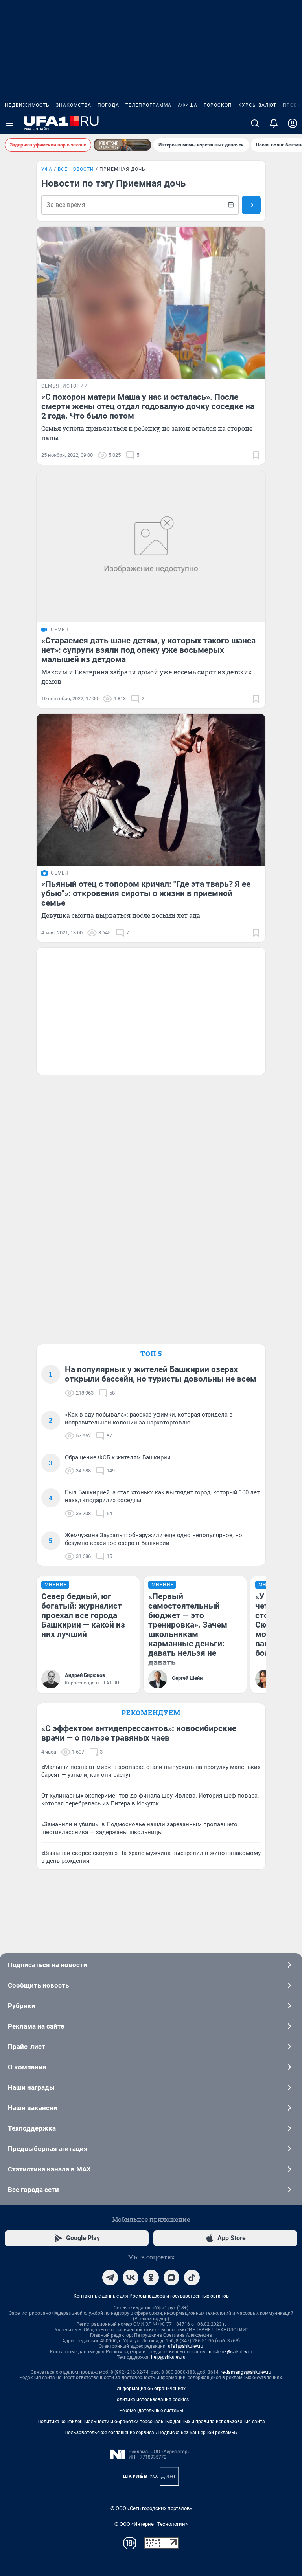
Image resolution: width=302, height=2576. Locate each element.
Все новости (76, 169)
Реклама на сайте (36, 2026)
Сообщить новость (38, 1985)
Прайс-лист (27, 2047)
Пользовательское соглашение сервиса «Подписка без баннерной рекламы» (151, 2433)
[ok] (151, 2278)
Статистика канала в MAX (49, 2169)
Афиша (188, 105)
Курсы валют (257, 105)
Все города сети (33, 2190)
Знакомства (74, 105)
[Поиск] (255, 123)
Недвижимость (27, 105)
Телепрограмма (148, 105)
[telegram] (110, 2278)
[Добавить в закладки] (256, 455)
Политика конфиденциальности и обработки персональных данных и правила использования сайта (151, 2422)
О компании (27, 2067)
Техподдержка (32, 2128)
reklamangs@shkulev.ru (246, 2372)
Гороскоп (218, 105)
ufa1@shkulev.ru (186, 2346)
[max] (171, 2278)
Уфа (47, 169)
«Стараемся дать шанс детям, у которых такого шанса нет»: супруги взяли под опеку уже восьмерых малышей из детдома (148, 650)
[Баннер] (122, 145)
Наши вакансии (33, 2108)
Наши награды (31, 2087)
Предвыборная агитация (48, 2149)
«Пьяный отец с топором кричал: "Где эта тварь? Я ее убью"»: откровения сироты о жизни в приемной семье (146, 893)
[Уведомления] (274, 123)
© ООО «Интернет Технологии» (151, 2524)
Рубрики (22, 2006)
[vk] (131, 2278)
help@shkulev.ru (168, 2357)
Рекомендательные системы (151, 2411)
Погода (108, 105)
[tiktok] (192, 2278)
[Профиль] (293, 123)
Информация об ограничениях (151, 2389)
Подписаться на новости (48, 1965)
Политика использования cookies (151, 2400)
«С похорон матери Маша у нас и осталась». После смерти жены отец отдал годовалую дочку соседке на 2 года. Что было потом (148, 406)
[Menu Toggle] (9, 123)
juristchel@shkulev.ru (230, 2352)
